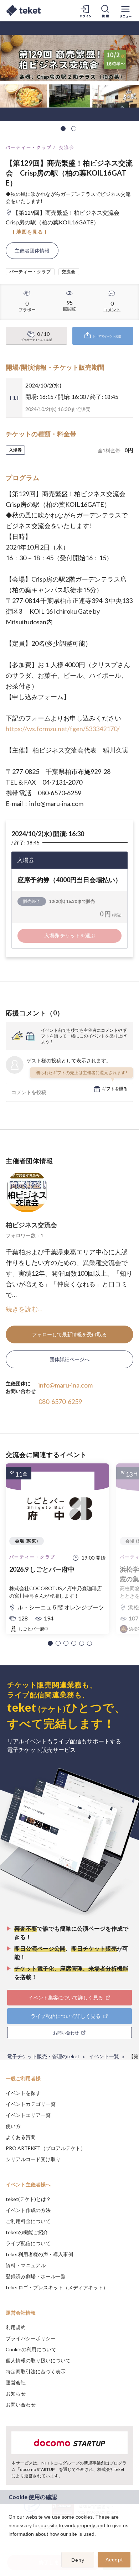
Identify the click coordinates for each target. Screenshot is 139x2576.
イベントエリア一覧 (28, 2115)
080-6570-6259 (60, 1401)
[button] (50, 1643)
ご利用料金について (28, 2221)
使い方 (13, 2126)
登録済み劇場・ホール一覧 (36, 2276)
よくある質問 (21, 2137)
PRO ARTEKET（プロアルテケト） (46, 2148)
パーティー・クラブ (29, 147)
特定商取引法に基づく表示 (36, 2371)
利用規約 (16, 2327)
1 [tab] (63, 129)
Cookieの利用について (31, 2349)
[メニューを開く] (125, 11)
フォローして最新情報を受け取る (69, 1334)
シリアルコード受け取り (33, 2159)
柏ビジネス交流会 (31, 1225)
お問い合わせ (21, 2405)
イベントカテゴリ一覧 (31, 2104)
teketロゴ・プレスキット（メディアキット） (57, 2287)
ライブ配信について (28, 2243)
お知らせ (16, 2393)
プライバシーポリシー (31, 2338)
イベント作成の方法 (28, 2210)
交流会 (67, 147)
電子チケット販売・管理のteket (43, 2056)
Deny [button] (78, 2560)
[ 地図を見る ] (30, 232)
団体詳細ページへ (69, 1359)
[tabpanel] (69, 71)
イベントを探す (23, 2093)
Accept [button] (114, 2560)
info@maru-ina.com (66, 1385)
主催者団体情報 (32, 251)
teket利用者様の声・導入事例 (39, 2254)
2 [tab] (74, 129)
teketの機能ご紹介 (27, 2232)
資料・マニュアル (26, 2265)
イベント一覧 (104, 2056)
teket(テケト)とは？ (28, 2199)
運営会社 (16, 2382)
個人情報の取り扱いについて (38, 2360)
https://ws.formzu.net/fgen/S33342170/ (63, 729)
